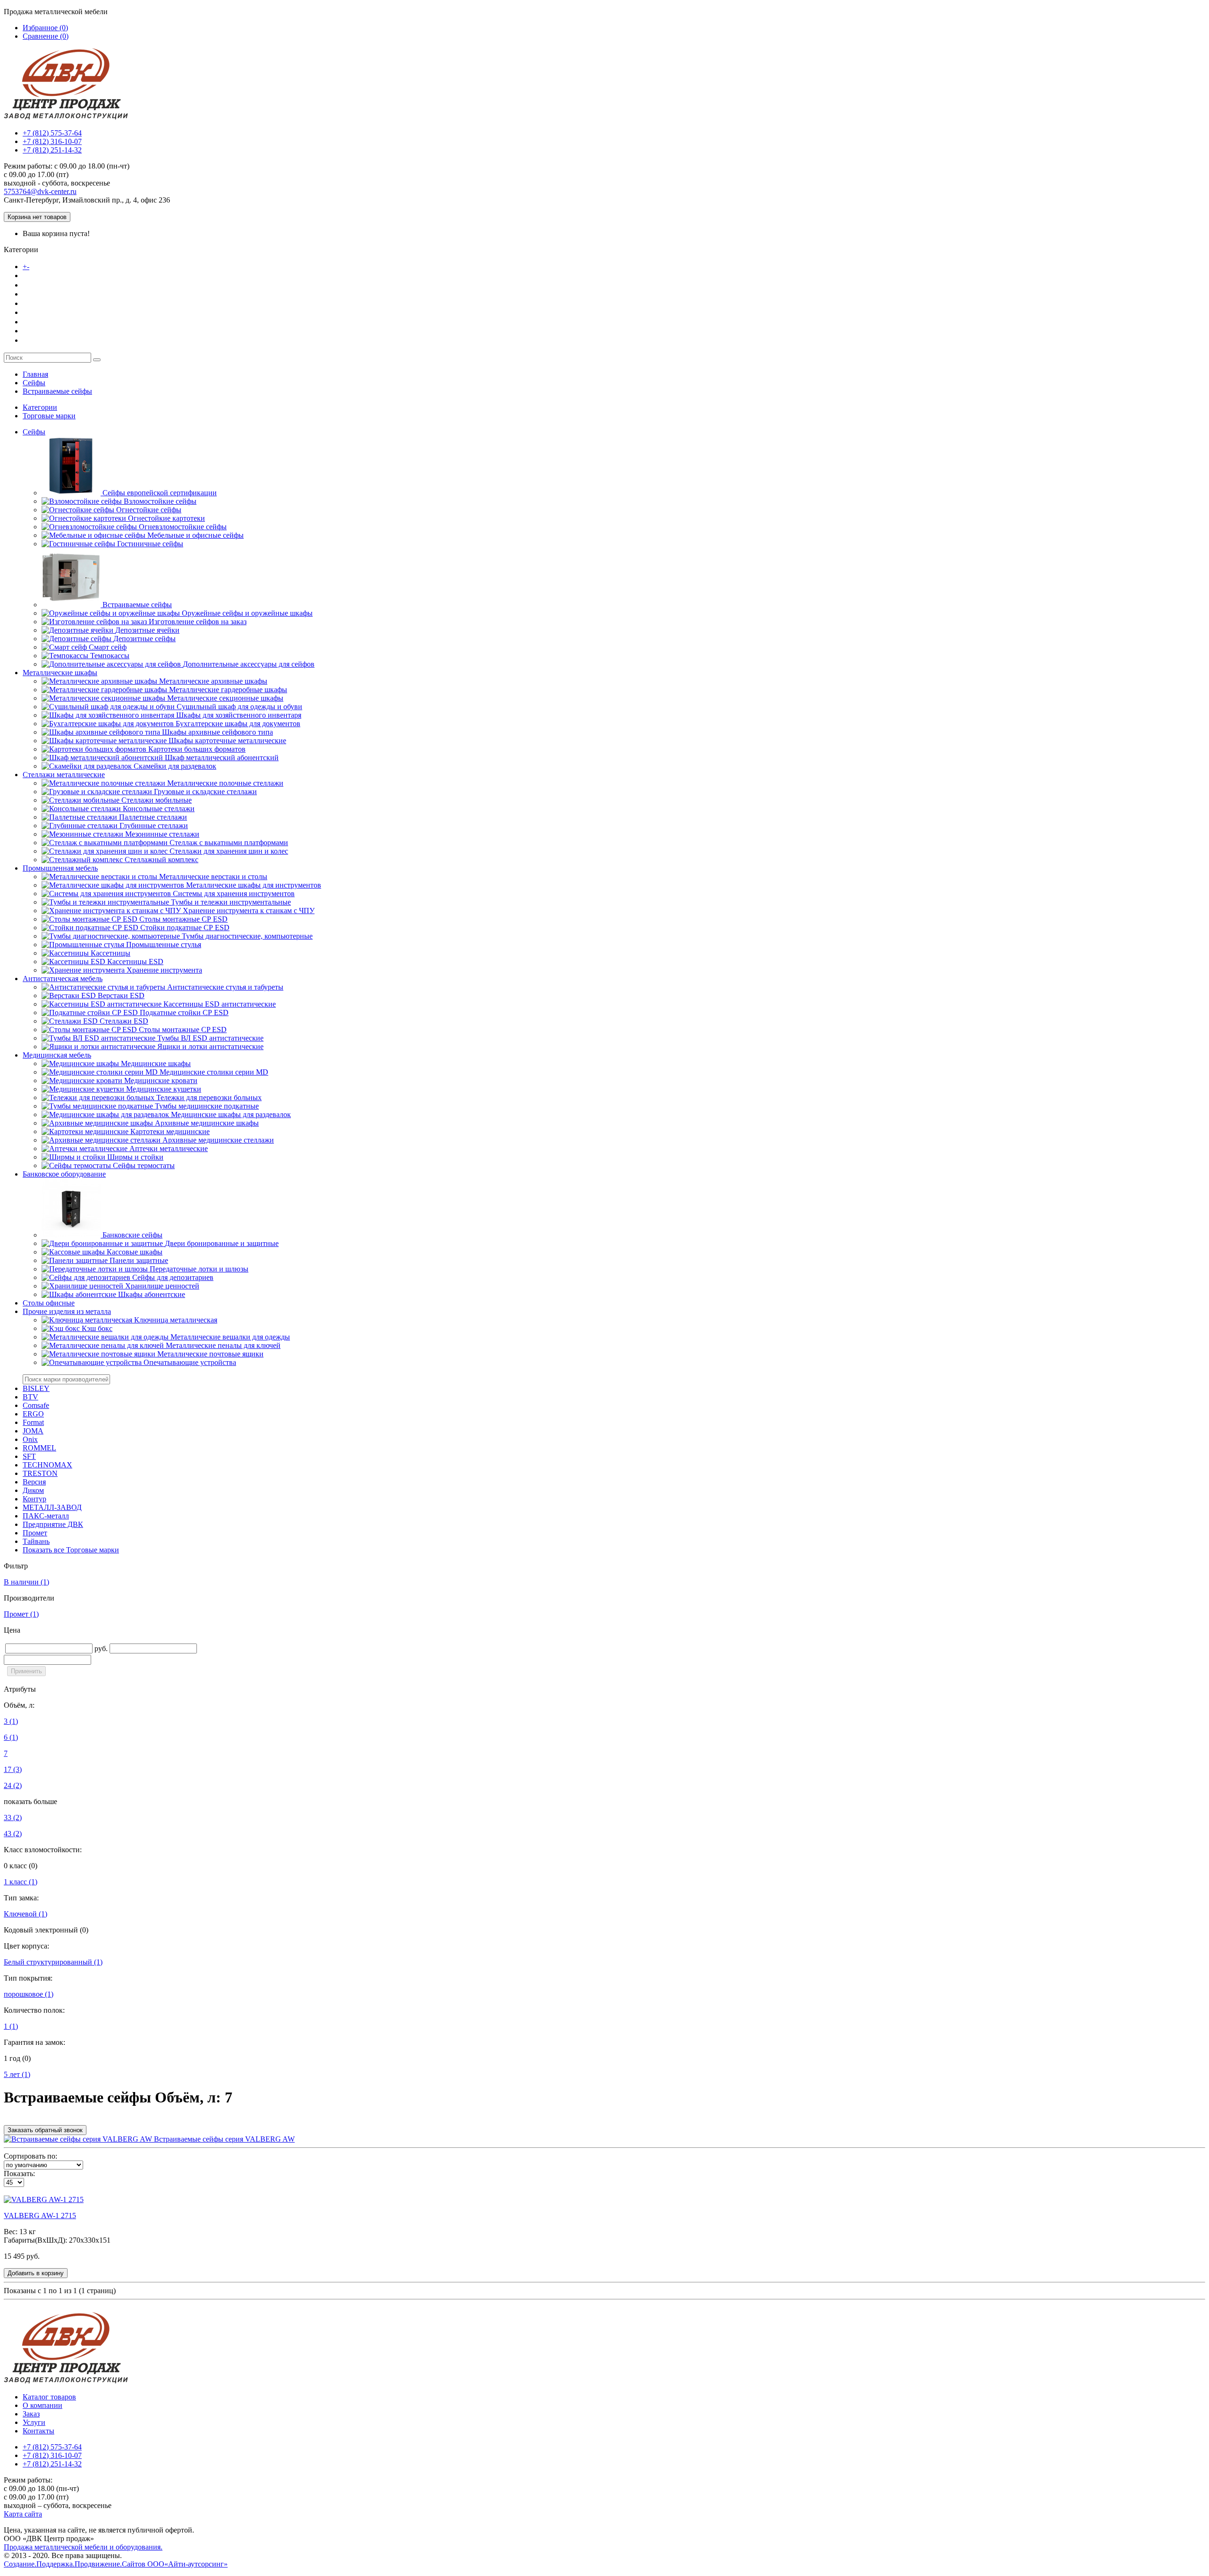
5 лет (17, 2074)
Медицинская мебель (57, 1055)
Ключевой (26, 1914)
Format (33, 1422)
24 (13, 1785)
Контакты (40, 340)
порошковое (29, 1994)
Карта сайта (23, 2514)
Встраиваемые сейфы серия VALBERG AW (223, 2139)
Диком (33, 1490)
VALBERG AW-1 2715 (40, 2216)
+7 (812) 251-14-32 (52, 150)
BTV (30, 1397)
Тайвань (36, 1541)
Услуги (35, 322)
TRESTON (40, 1473)
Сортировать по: (30, 2156)
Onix (30, 1439)
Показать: (19, 2173)
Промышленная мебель (60, 868)
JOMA (33, 1431)
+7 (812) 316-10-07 (52, 141)
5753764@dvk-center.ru (40, 191)
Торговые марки (49, 416)
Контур (34, 1499)
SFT (29, 1456)
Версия (34, 1482)
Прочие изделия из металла (67, 1311)
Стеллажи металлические (64, 775)
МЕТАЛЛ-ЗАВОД (52, 1507)
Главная (35, 374)
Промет (35, 1533)
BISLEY (36, 1388)
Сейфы (34, 383)
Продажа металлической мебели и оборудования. (83, 2547)
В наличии (26, 1582)
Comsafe (36, 1405)
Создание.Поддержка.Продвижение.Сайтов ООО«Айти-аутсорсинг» (116, 2564)
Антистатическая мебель (63, 979)
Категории (40, 407)
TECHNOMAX (47, 1465)
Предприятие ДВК (53, 1524)
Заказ (32, 303)
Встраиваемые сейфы (57, 391)
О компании (45, 285)
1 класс (21, 1882)
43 (13, 1834)
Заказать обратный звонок (45, 2130)
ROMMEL (39, 1448)
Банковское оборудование (64, 1174)
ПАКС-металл (46, 1516)
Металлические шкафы (60, 673)
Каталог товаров (61, 266)
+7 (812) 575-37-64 (52, 133)
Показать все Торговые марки (71, 1550)
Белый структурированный (53, 1962)
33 (13, 1818)
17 (13, 1769)
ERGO (33, 1414)
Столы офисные (49, 1303)
